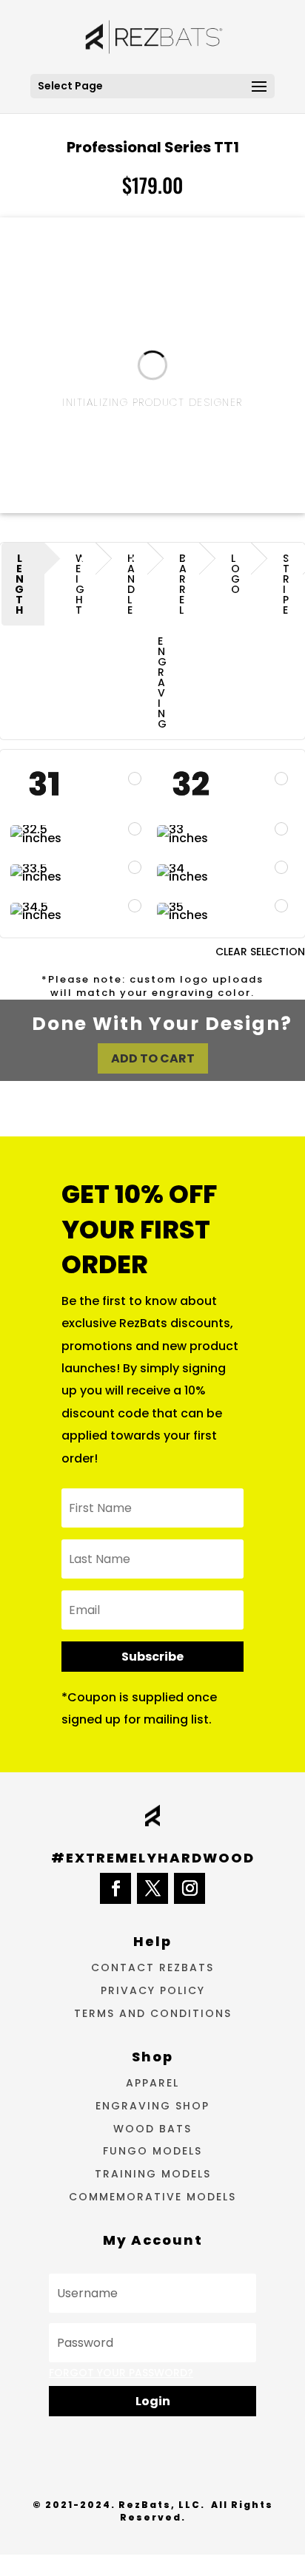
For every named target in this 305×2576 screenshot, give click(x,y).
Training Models (153, 2174)
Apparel (152, 2083)
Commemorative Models (152, 2197)
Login (153, 2401)
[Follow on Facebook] (115, 1888)
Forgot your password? (121, 2373)
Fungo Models (152, 2151)
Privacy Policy (153, 1990)
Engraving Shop (152, 2106)
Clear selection (260, 952)
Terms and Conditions (153, 2013)
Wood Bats (152, 2129)
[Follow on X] (152, 1888)
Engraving (162, 682)
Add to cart (153, 1058)
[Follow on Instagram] (190, 1888)
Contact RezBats (152, 1967)
